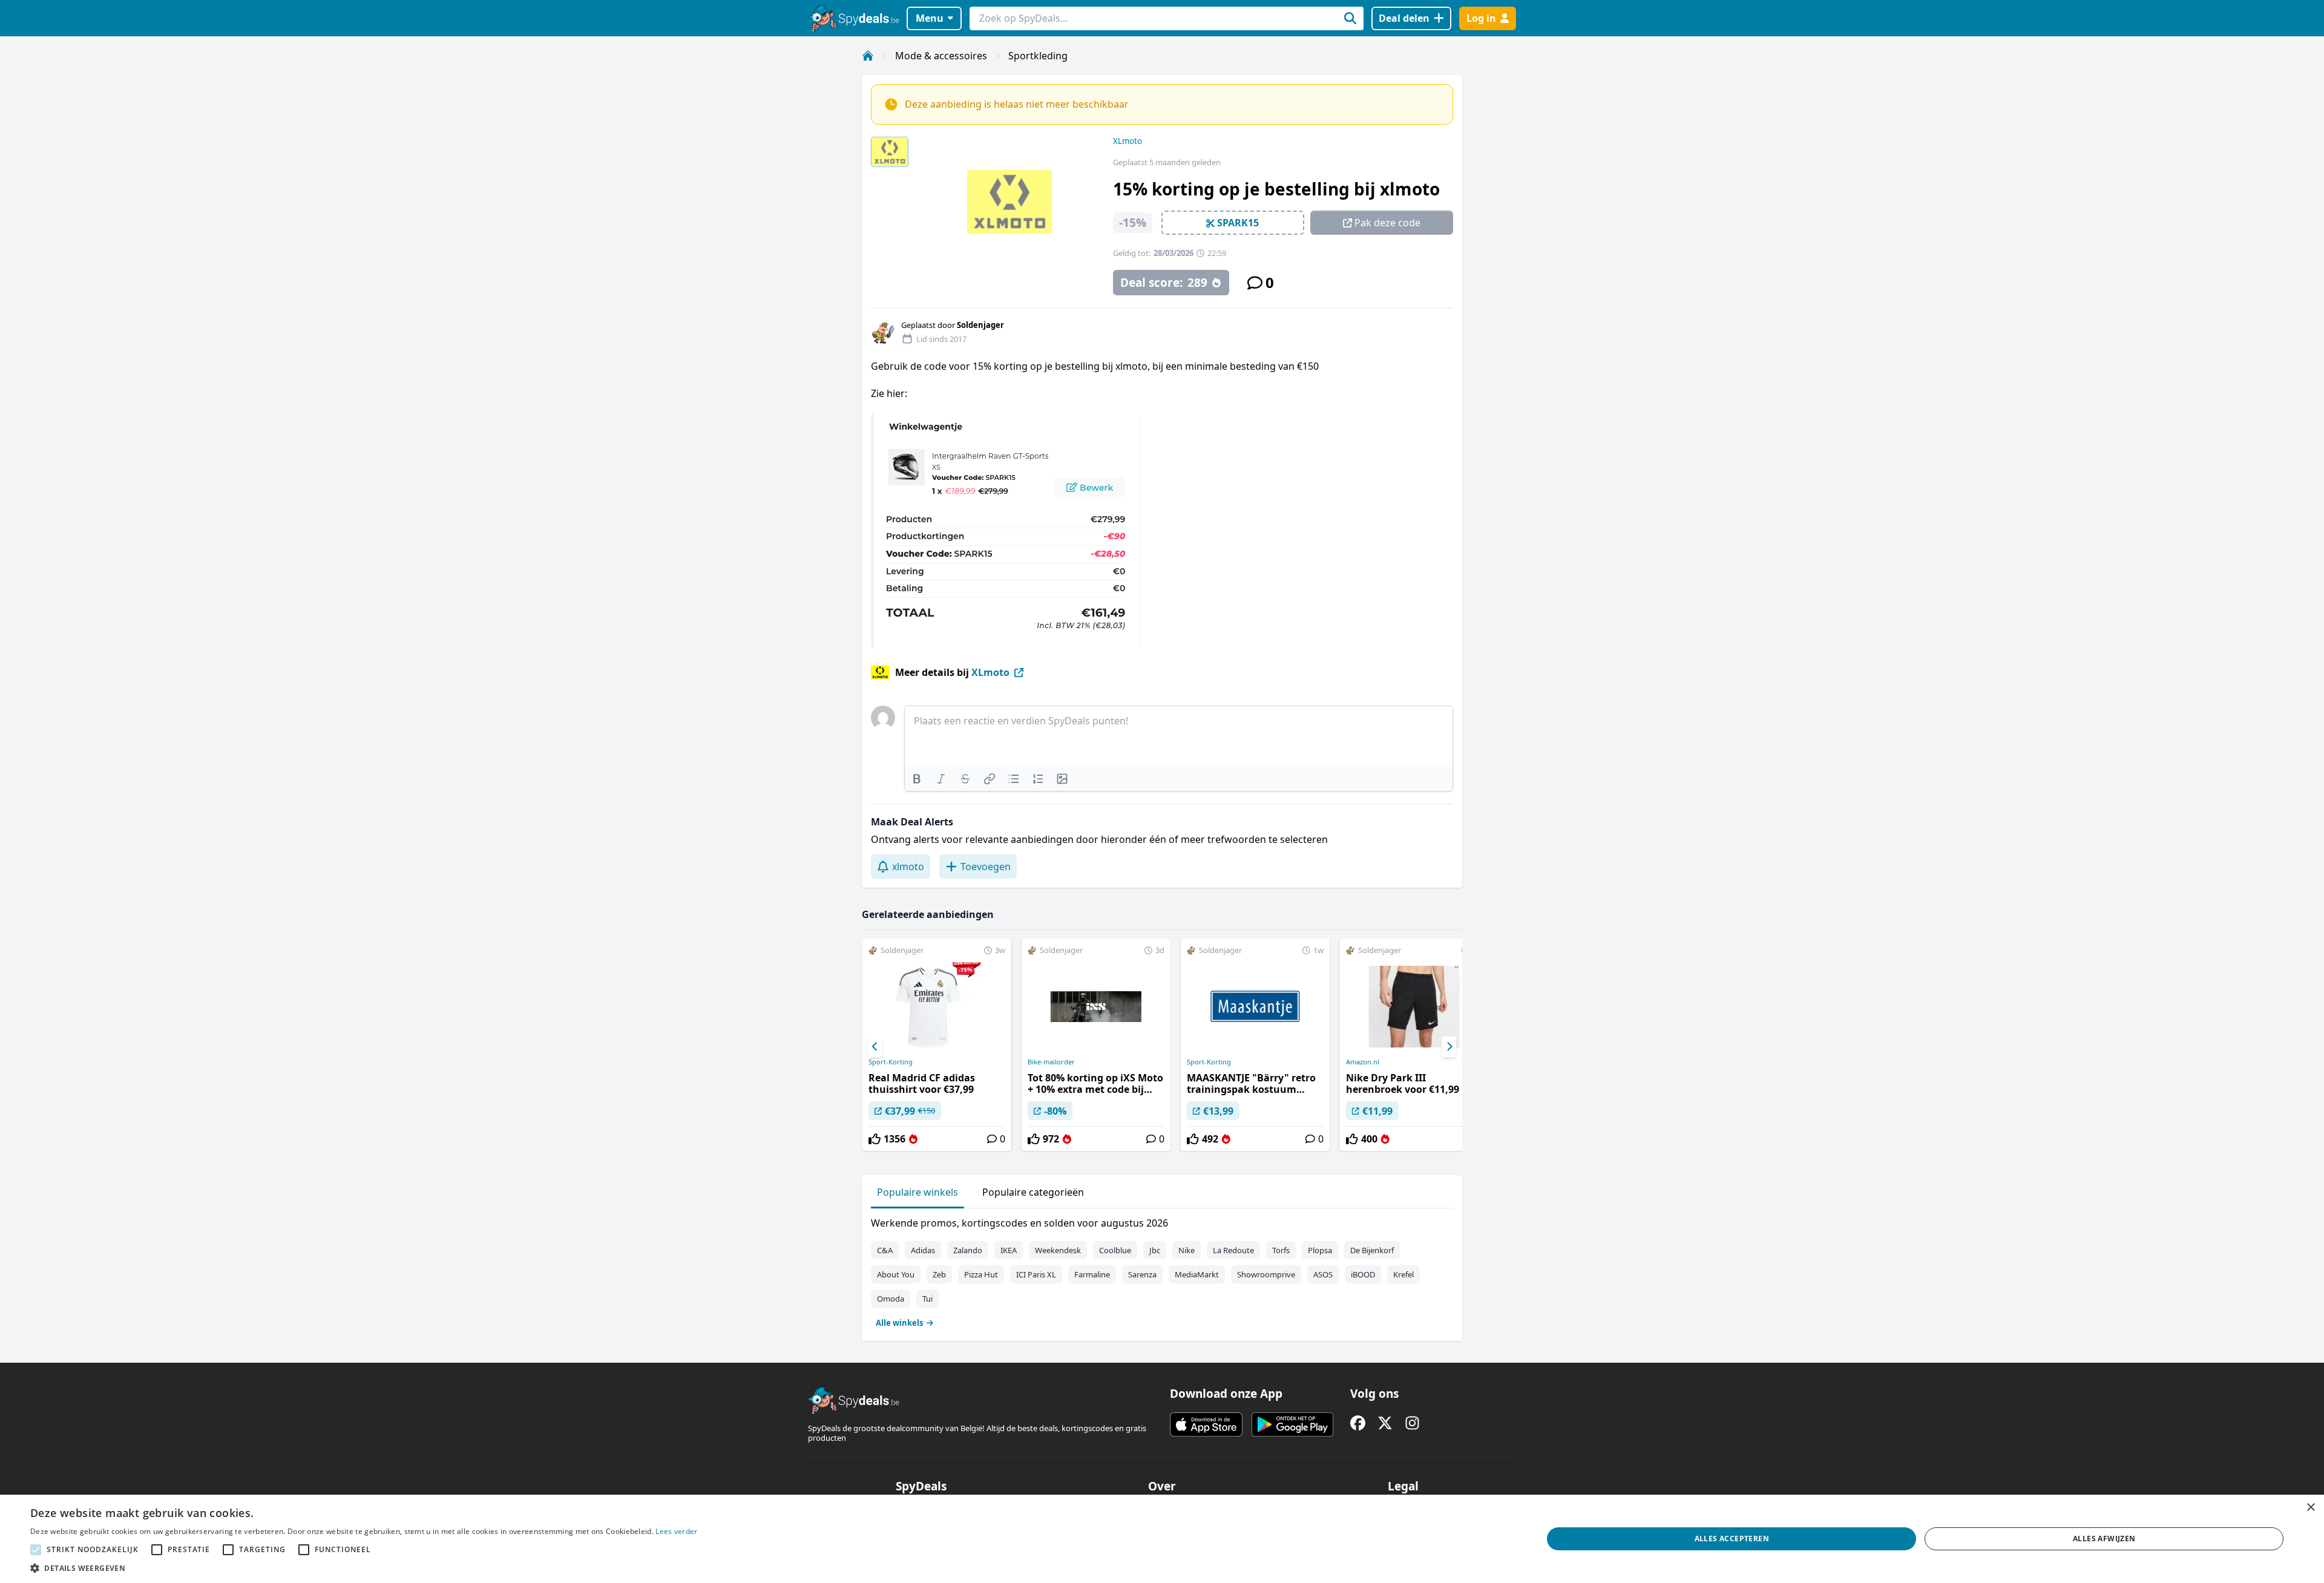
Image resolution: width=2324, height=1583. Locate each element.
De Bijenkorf (1372, 1250)
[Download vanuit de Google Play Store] (1292, 1424)
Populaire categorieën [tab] (1033, 1192)
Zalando (968, 1250)
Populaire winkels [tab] (917, 1192)
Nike (1187, 1250)
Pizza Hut (981, 1274)
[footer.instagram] (1412, 1423)
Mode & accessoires (941, 56)
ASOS (1323, 1274)
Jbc (1155, 1250)
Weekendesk (1058, 1250)
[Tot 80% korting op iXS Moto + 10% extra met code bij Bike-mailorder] (1096, 1045)
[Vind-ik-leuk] (875, 1139)
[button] (364, 1568)
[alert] (1162, 1539)
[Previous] (875, 1047)
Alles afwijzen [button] (2104, 1539)
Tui (927, 1299)
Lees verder (676, 1531)
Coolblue (1115, 1250)
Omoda (891, 1299)
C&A (885, 1250)
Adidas (923, 1250)
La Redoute (1233, 1250)
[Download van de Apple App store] (1206, 1424)
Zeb (939, 1274)
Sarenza (1142, 1274)
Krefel (1403, 1274)
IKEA (1009, 1250)
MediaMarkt (1197, 1274)
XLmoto (1128, 141)
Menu (930, 18)
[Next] (1449, 1047)
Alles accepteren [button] (1732, 1539)
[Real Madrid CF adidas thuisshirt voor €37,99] (937, 1045)
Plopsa (1320, 1250)
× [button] (2310, 1508)
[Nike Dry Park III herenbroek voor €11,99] (1414, 1045)
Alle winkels (899, 1323)
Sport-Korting (891, 1062)
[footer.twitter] (1385, 1423)
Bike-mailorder (1051, 1062)
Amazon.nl (1363, 1062)
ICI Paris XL (1036, 1274)
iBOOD (1363, 1274)
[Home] (868, 56)
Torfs (1281, 1250)
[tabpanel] (1162, 1270)
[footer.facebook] (1358, 1423)
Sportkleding (1038, 56)
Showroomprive (1266, 1274)
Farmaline (1092, 1274)
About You (896, 1274)
